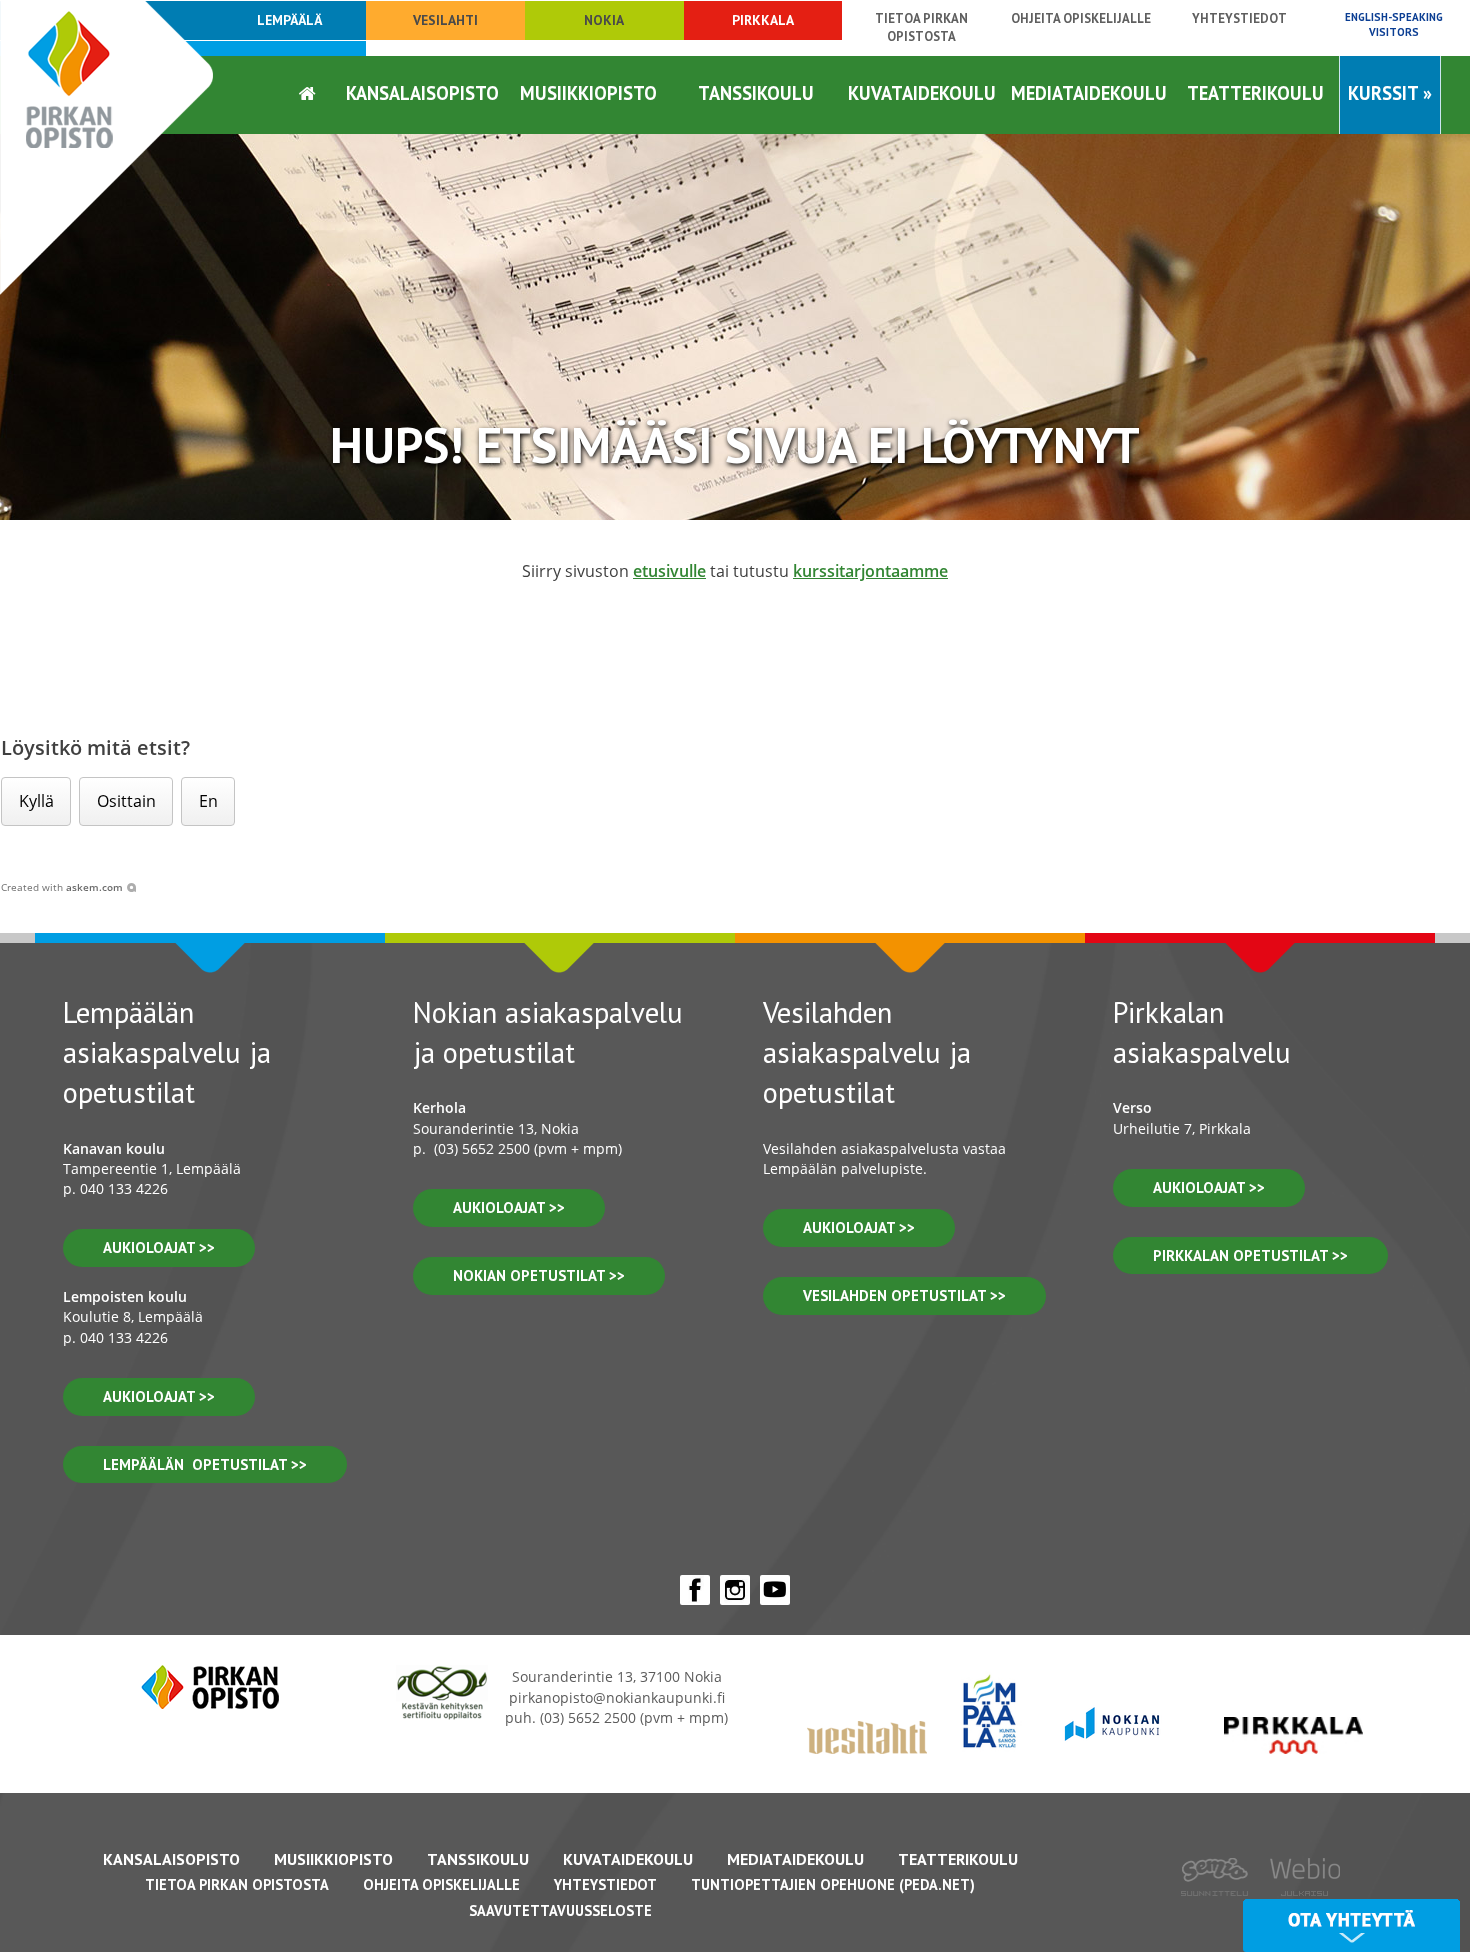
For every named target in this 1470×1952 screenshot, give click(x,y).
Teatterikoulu (1255, 93)
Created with (62, 887)
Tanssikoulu (756, 93)
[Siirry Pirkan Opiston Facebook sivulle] (695, 1590)
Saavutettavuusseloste (560, 1910)
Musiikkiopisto (588, 93)
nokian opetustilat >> (539, 1275)
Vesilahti (445, 20)
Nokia (604, 20)
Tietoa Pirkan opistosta (921, 27)
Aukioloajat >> (509, 1207)
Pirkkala (763, 20)
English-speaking (1394, 24)
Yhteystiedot (1239, 18)
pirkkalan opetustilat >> (1250, 1255)
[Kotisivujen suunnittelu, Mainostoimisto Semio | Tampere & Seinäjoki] (1221, 1910)
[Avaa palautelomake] (1351, 1925)
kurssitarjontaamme (870, 571)
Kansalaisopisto (422, 93)
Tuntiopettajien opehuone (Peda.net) (833, 1884)
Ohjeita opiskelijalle (1081, 18)
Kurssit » (1390, 93)
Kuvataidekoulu (922, 93)
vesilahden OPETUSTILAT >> (904, 1295)
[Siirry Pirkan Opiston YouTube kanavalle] (775, 1590)
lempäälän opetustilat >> (205, 1464)
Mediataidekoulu (1089, 93)
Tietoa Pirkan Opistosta (237, 1884)
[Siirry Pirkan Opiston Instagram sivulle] (735, 1590)
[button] (36, 801)
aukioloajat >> (159, 1247)
